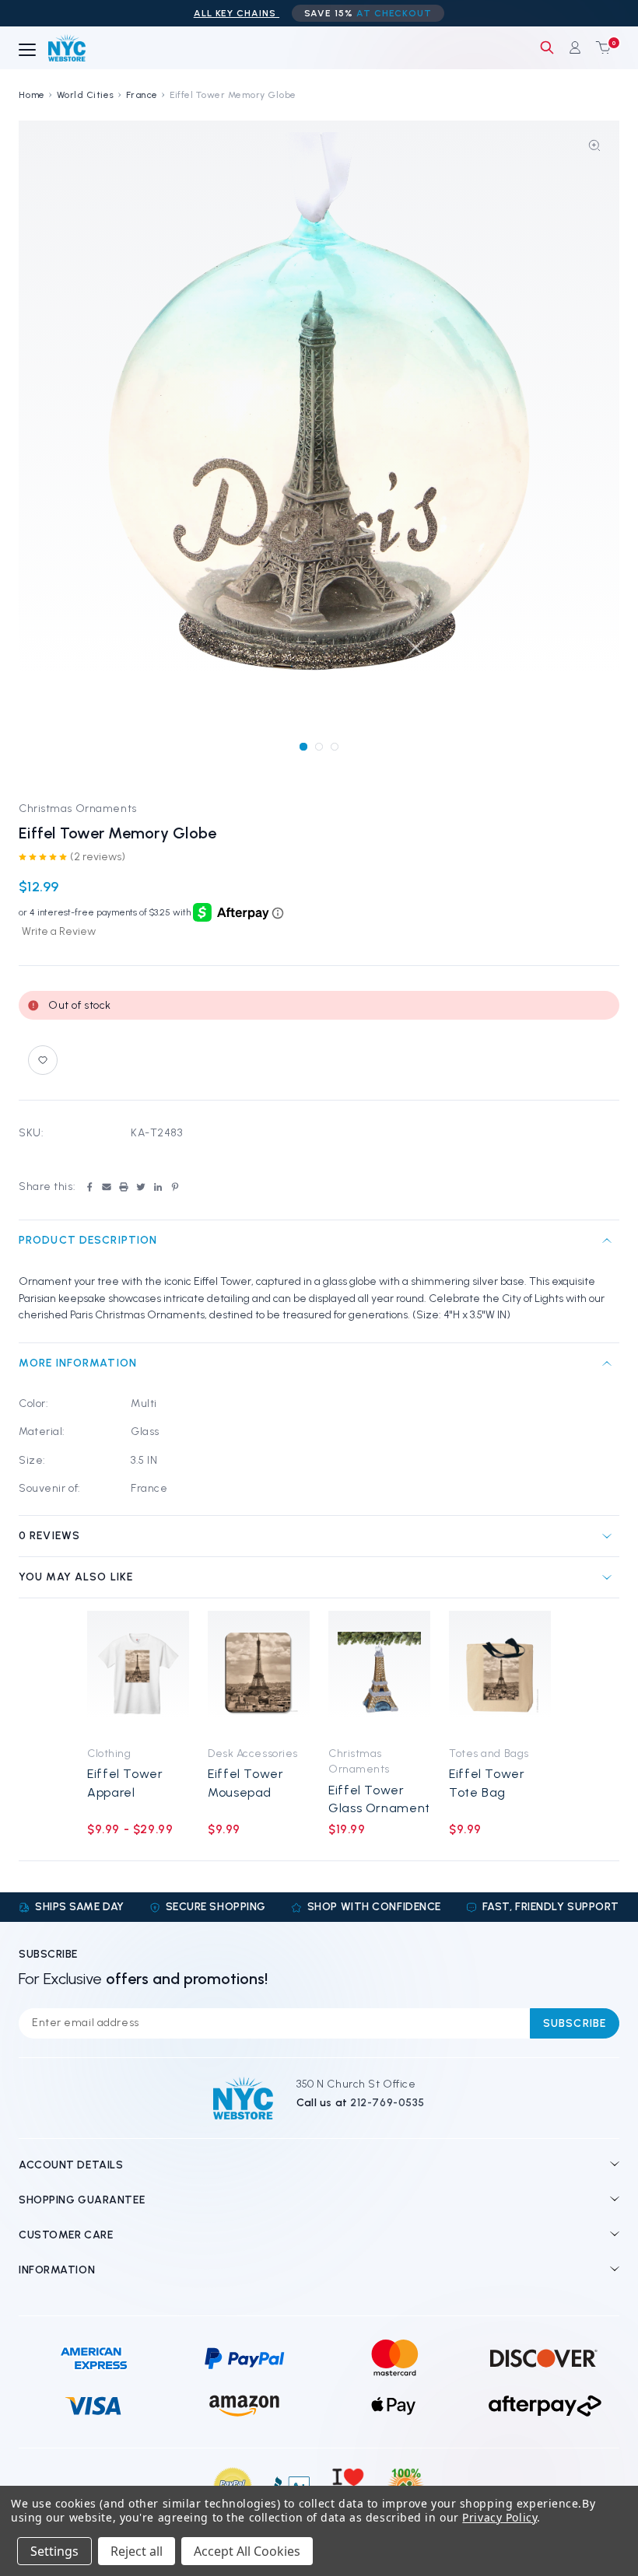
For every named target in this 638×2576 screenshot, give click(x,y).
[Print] (124, 1187)
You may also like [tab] (76, 1577)
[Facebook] (89, 1187)
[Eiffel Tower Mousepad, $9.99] (259, 1674)
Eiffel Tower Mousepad (246, 1783)
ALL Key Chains (237, 13)
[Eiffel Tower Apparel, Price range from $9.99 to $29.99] (138, 1674)
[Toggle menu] (27, 51)
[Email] (107, 1187)
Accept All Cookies (247, 2551)
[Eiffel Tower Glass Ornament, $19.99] (379, 1674)
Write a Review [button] (59, 931)
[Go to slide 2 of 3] (319, 746)
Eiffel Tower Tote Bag (487, 1783)
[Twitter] (141, 1187)
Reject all (137, 2551)
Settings (54, 2551)
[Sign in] (575, 47)
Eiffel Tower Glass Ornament (379, 1799)
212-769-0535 (387, 2103)
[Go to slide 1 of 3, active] (303, 746)
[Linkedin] (158, 1187)
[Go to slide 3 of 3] (334, 746)
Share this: (47, 1186)
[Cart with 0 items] (600, 47)
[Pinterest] (175, 1187)
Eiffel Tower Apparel (125, 1783)
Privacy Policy (500, 2517)
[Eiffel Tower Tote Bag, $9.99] (500, 1674)
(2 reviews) (98, 857)
